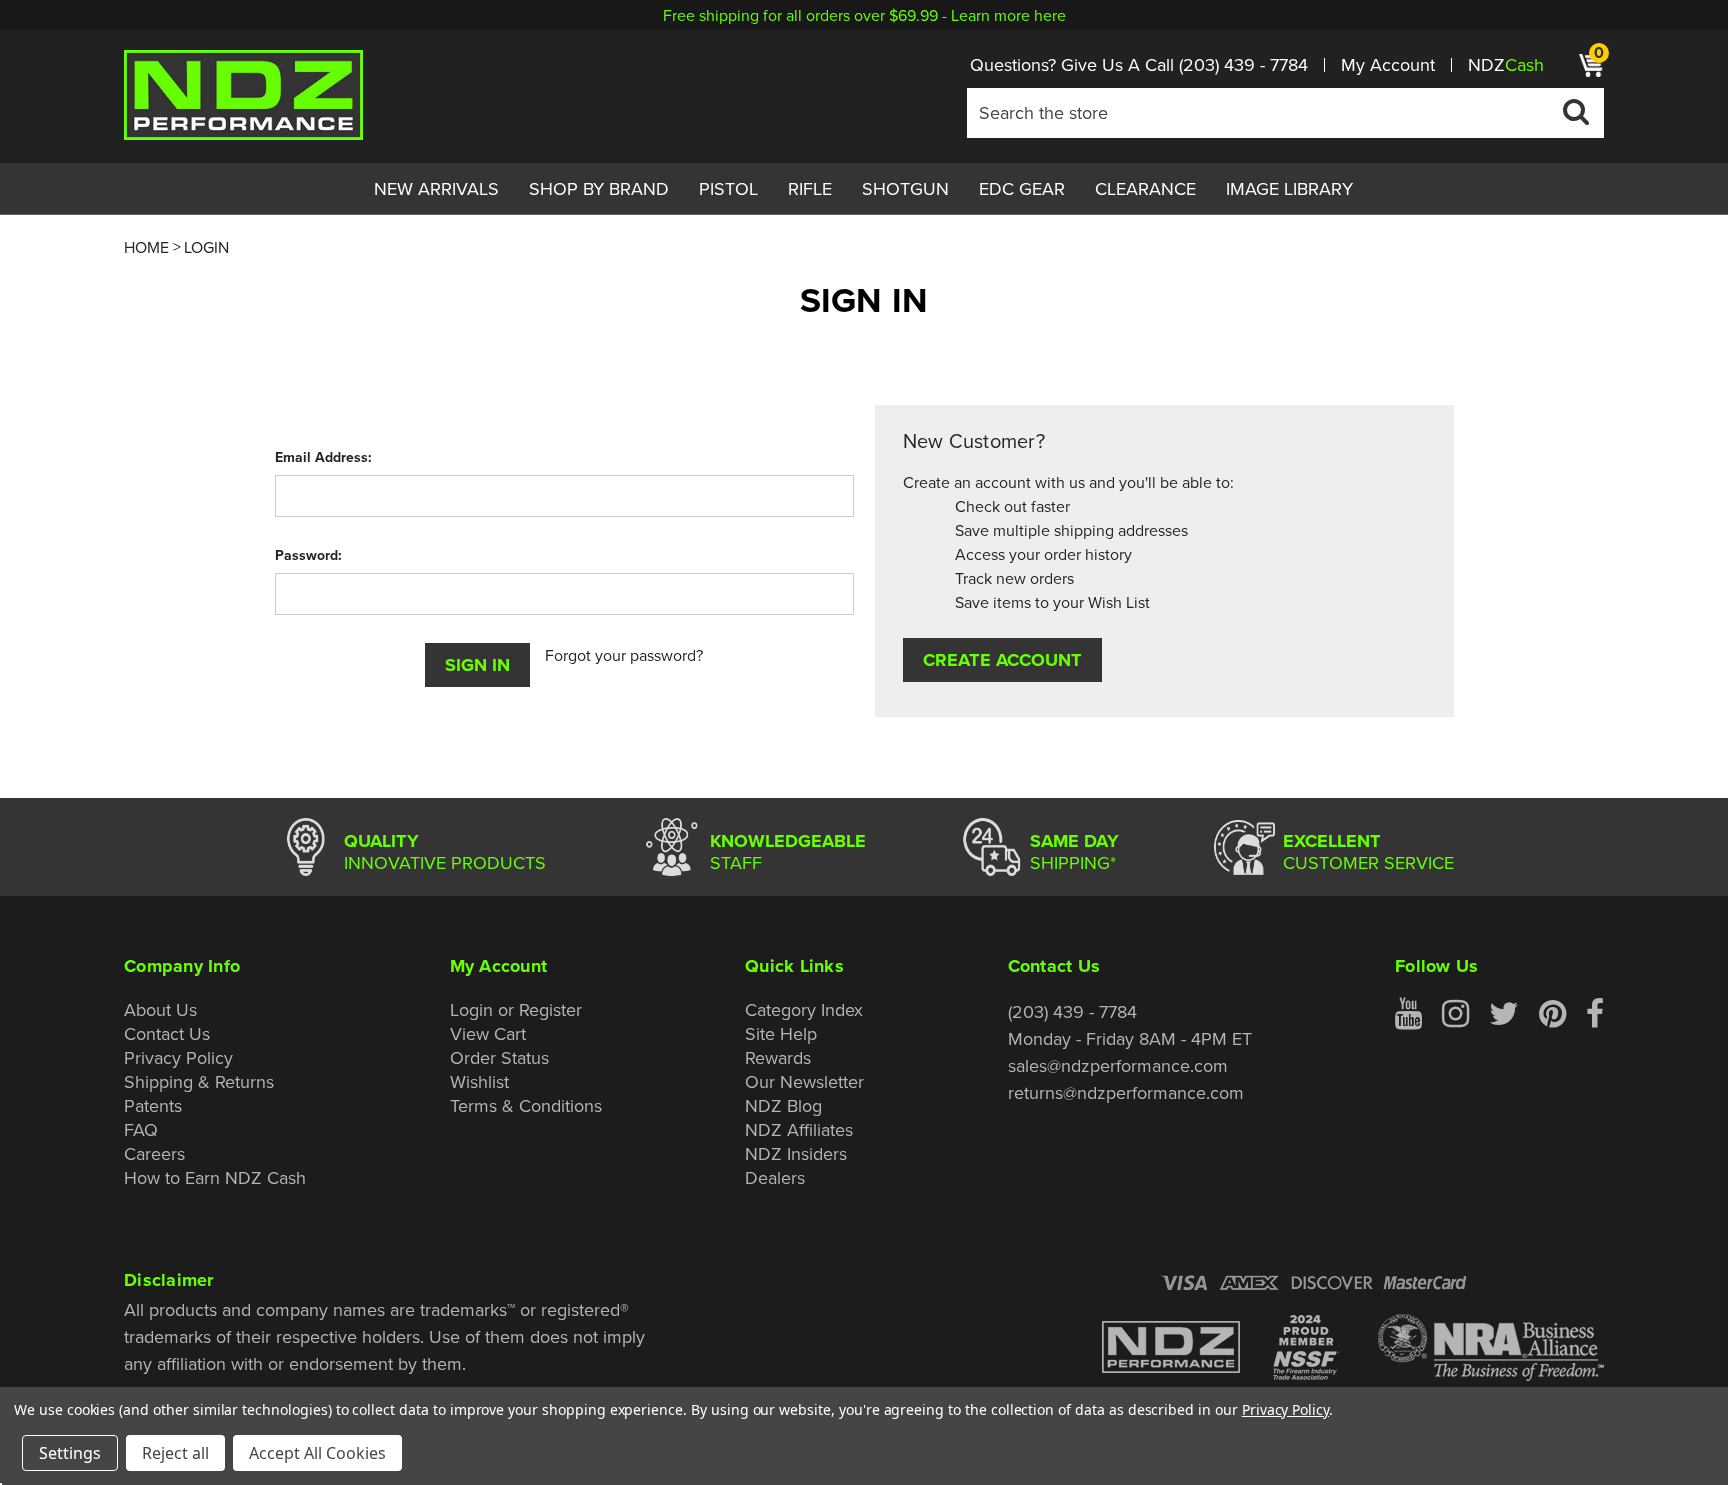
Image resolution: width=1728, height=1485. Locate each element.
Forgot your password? (624, 655)
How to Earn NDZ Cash (215, 1177)
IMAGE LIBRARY (1289, 188)
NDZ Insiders (796, 1153)
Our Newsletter (804, 1081)
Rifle (810, 188)
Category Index (804, 1009)
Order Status (499, 1057)
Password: (308, 555)
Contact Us (167, 1033)
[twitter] (1504, 1014)
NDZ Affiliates (799, 1129)
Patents (153, 1105)
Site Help (781, 1033)
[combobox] (1285, 113)
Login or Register (516, 1009)
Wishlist (479, 1081)
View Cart (488, 1033)
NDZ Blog (783, 1105)
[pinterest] (1552, 1014)
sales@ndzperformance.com (1118, 1065)
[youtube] (1408, 1014)
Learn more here (1008, 15)
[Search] (1576, 111)
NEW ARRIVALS (436, 188)
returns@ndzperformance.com (1126, 1092)
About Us (160, 1009)
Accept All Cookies (317, 1453)
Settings (70, 1453)
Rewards (778, 1057)
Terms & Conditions (526, 1105)
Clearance (1145, 188)
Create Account (1002, 659)
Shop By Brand (599, 188)
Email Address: (323, 457)
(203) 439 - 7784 (1243, 65)
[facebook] (1595, 1014)
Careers (154, 1153)
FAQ (141, 1129)
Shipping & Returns (199, 1081)
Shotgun (905, 188)
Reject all (175, 1453)
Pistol (728, 188)
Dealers (775, 1177)
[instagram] (1455, 1014)
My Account (1388, 65)
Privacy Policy (178, 1057)
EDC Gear (1022, 188)
